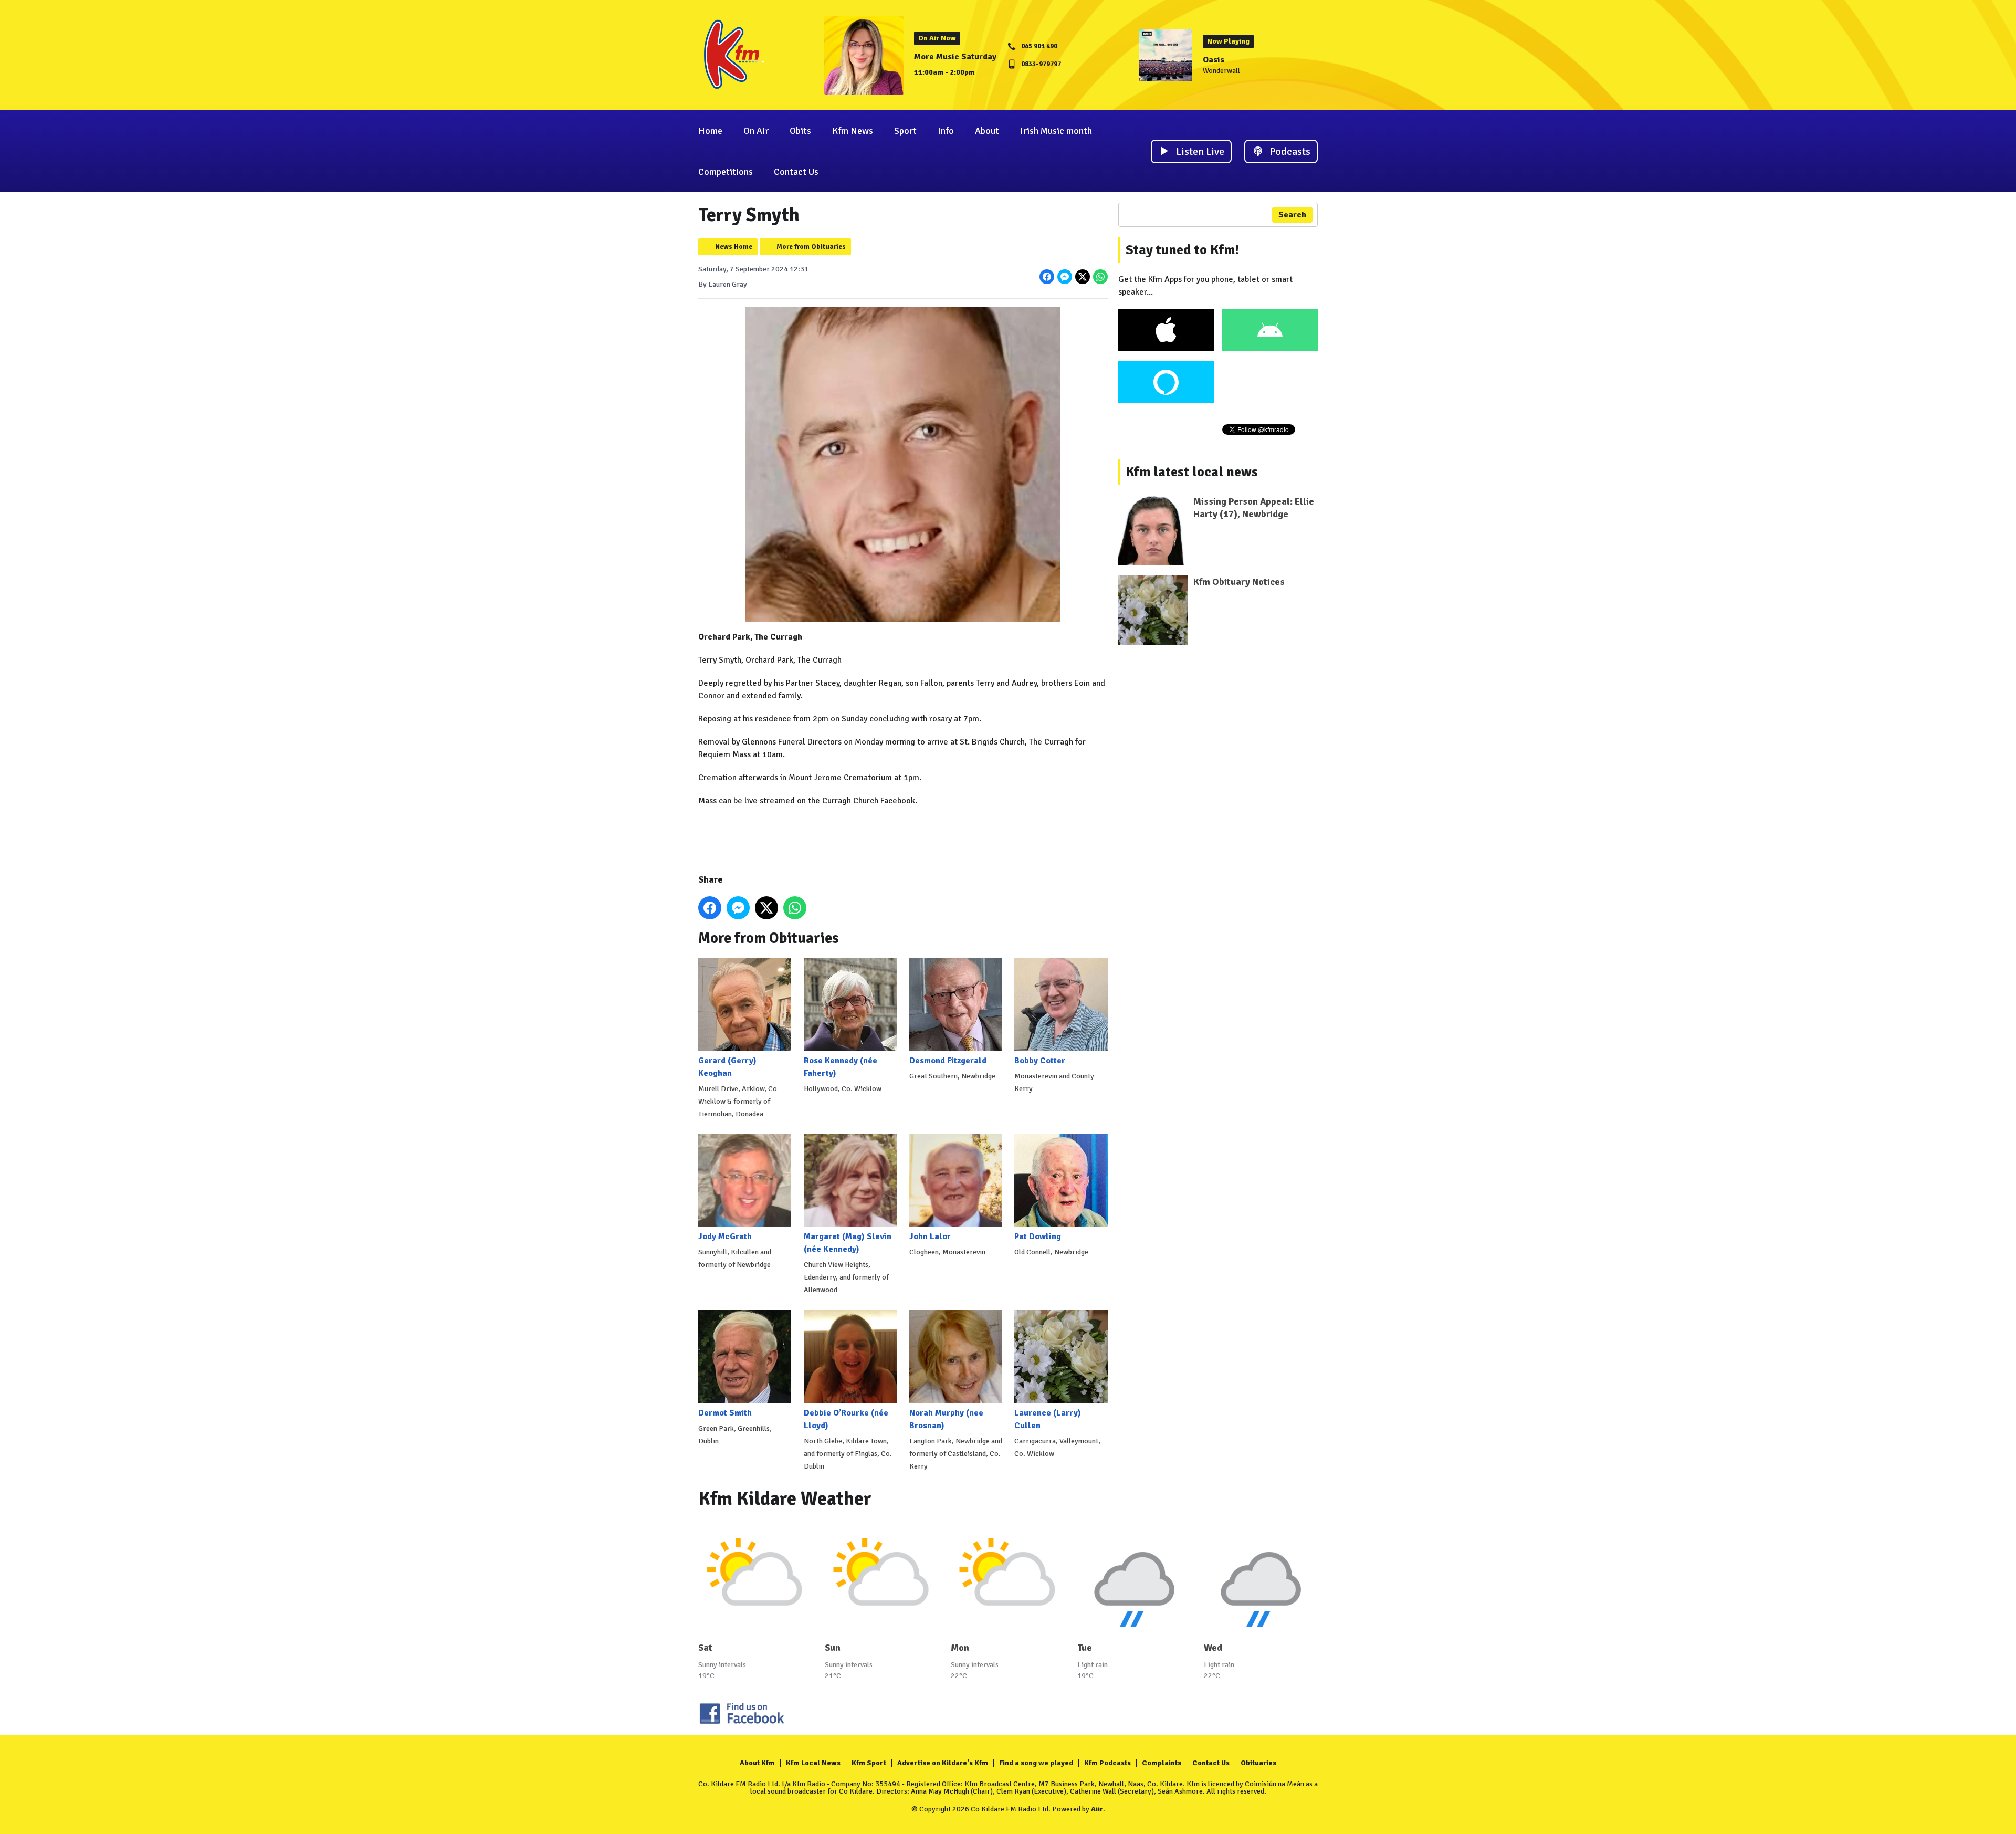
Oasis (1214, 60)
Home (710, 131)
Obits (800, 131)
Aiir (1097, 1809)
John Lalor (930, 1236)
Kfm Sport (869, 1763)
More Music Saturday (955, 57)
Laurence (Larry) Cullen (1048, 1419)
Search (1292, 215)
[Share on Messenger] (1065, 277)
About (987, 131)
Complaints (1162, 1763)
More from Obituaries (811, 247)
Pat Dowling (1038, 1236)
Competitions (726, 172)
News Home (734, 247)
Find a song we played (1036, 1763)
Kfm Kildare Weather (785, 1499)
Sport (905, 131)
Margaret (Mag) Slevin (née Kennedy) (848, 1243)
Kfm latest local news (1192, 472)
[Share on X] (1083, 277)
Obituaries (1258, 1763)
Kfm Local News (813, 1763)
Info (946, 131)
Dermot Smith (725, 1413)
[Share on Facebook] (1047, 277)
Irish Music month (1056, 131)
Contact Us (796, 172)
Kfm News (853, 131)
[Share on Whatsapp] (1100, 277)
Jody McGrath (725, 1236)
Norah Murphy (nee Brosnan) (946, 1419)
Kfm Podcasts (1107, 1763)
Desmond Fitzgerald (948, 1060)
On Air (756, 131)
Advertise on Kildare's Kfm (943, 1763)
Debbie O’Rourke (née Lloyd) (846, 1419)
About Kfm (757, 1763)
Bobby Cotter (1040, 1060)
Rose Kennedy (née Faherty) (841, 1067)
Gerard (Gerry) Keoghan (727, 1067)
